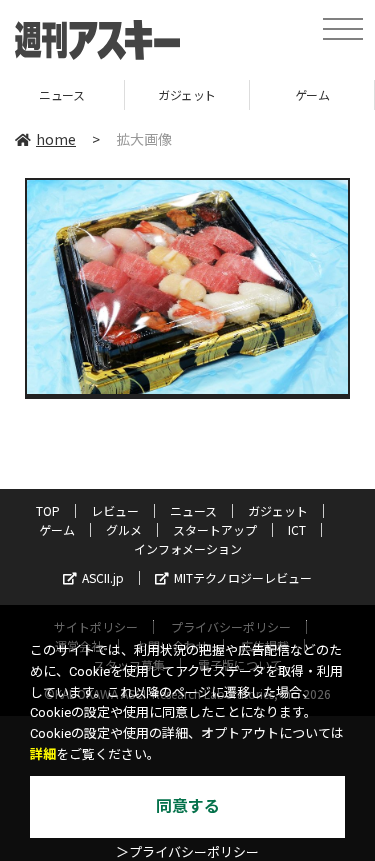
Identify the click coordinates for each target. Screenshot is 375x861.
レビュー (115, 510)
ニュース (193, 510)
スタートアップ (215, 529)
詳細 (43, 754)
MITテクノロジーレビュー (243, 577)
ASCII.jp (103, 577)
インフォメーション (188, 548)
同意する (188, 806)
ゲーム (265, 94)
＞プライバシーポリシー (187, 852)
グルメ (124, 529)
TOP (48, 510)
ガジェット (141, 94)
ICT (297, 529)
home (56, 139)
